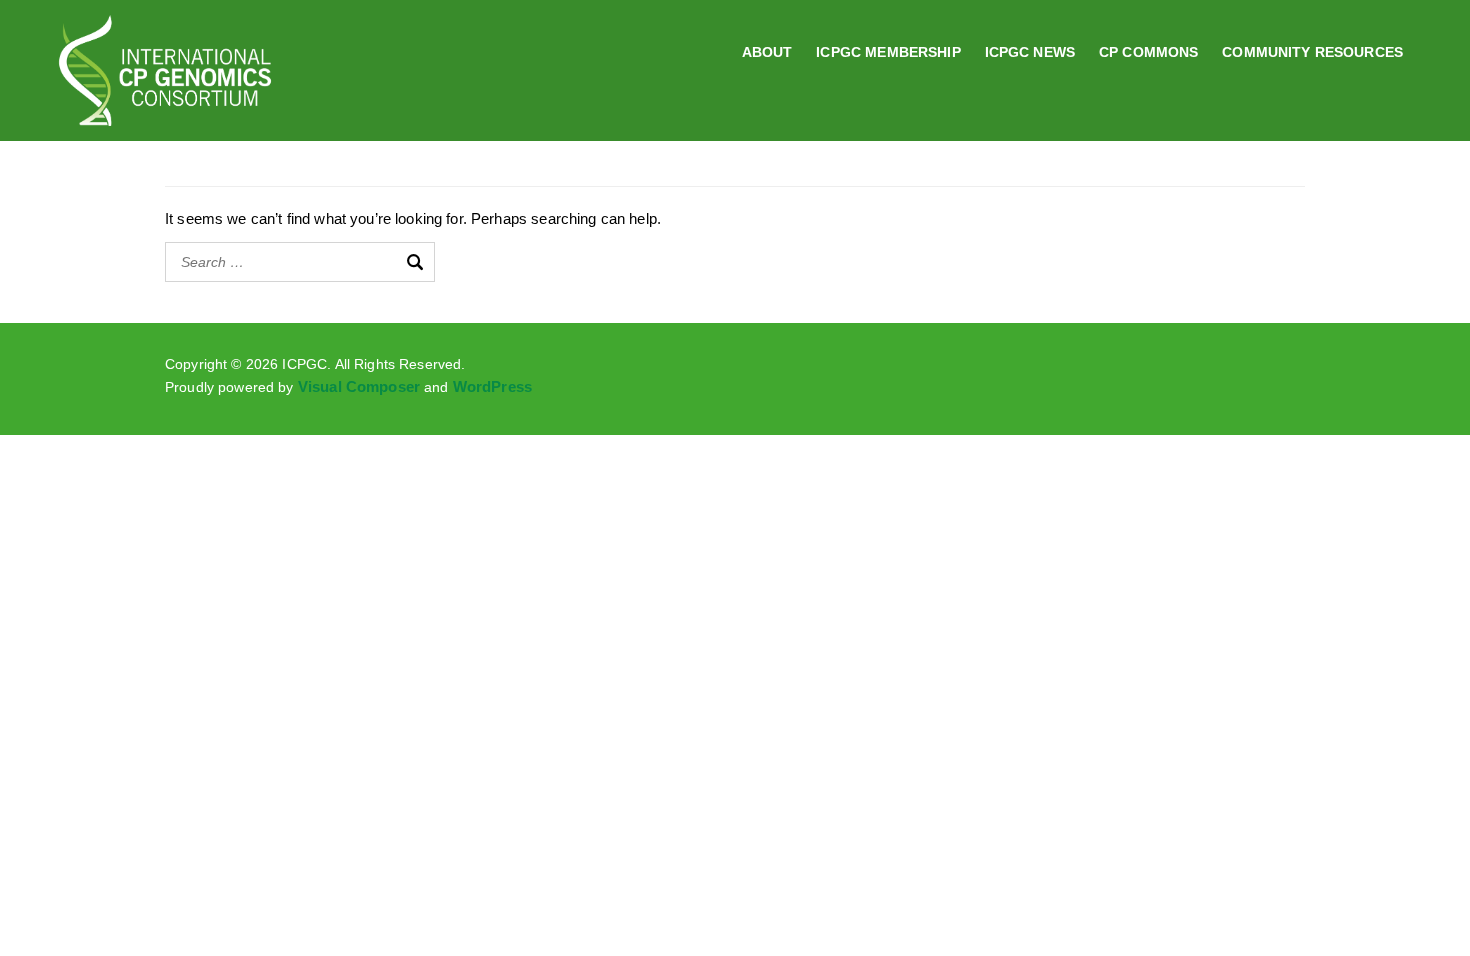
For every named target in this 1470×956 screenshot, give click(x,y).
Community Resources (1312, 52)
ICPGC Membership (888, 52)
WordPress (492, 387)
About (767, 52)
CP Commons (1148, 52)
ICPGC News (1030, 52)
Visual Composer (359, 387)
